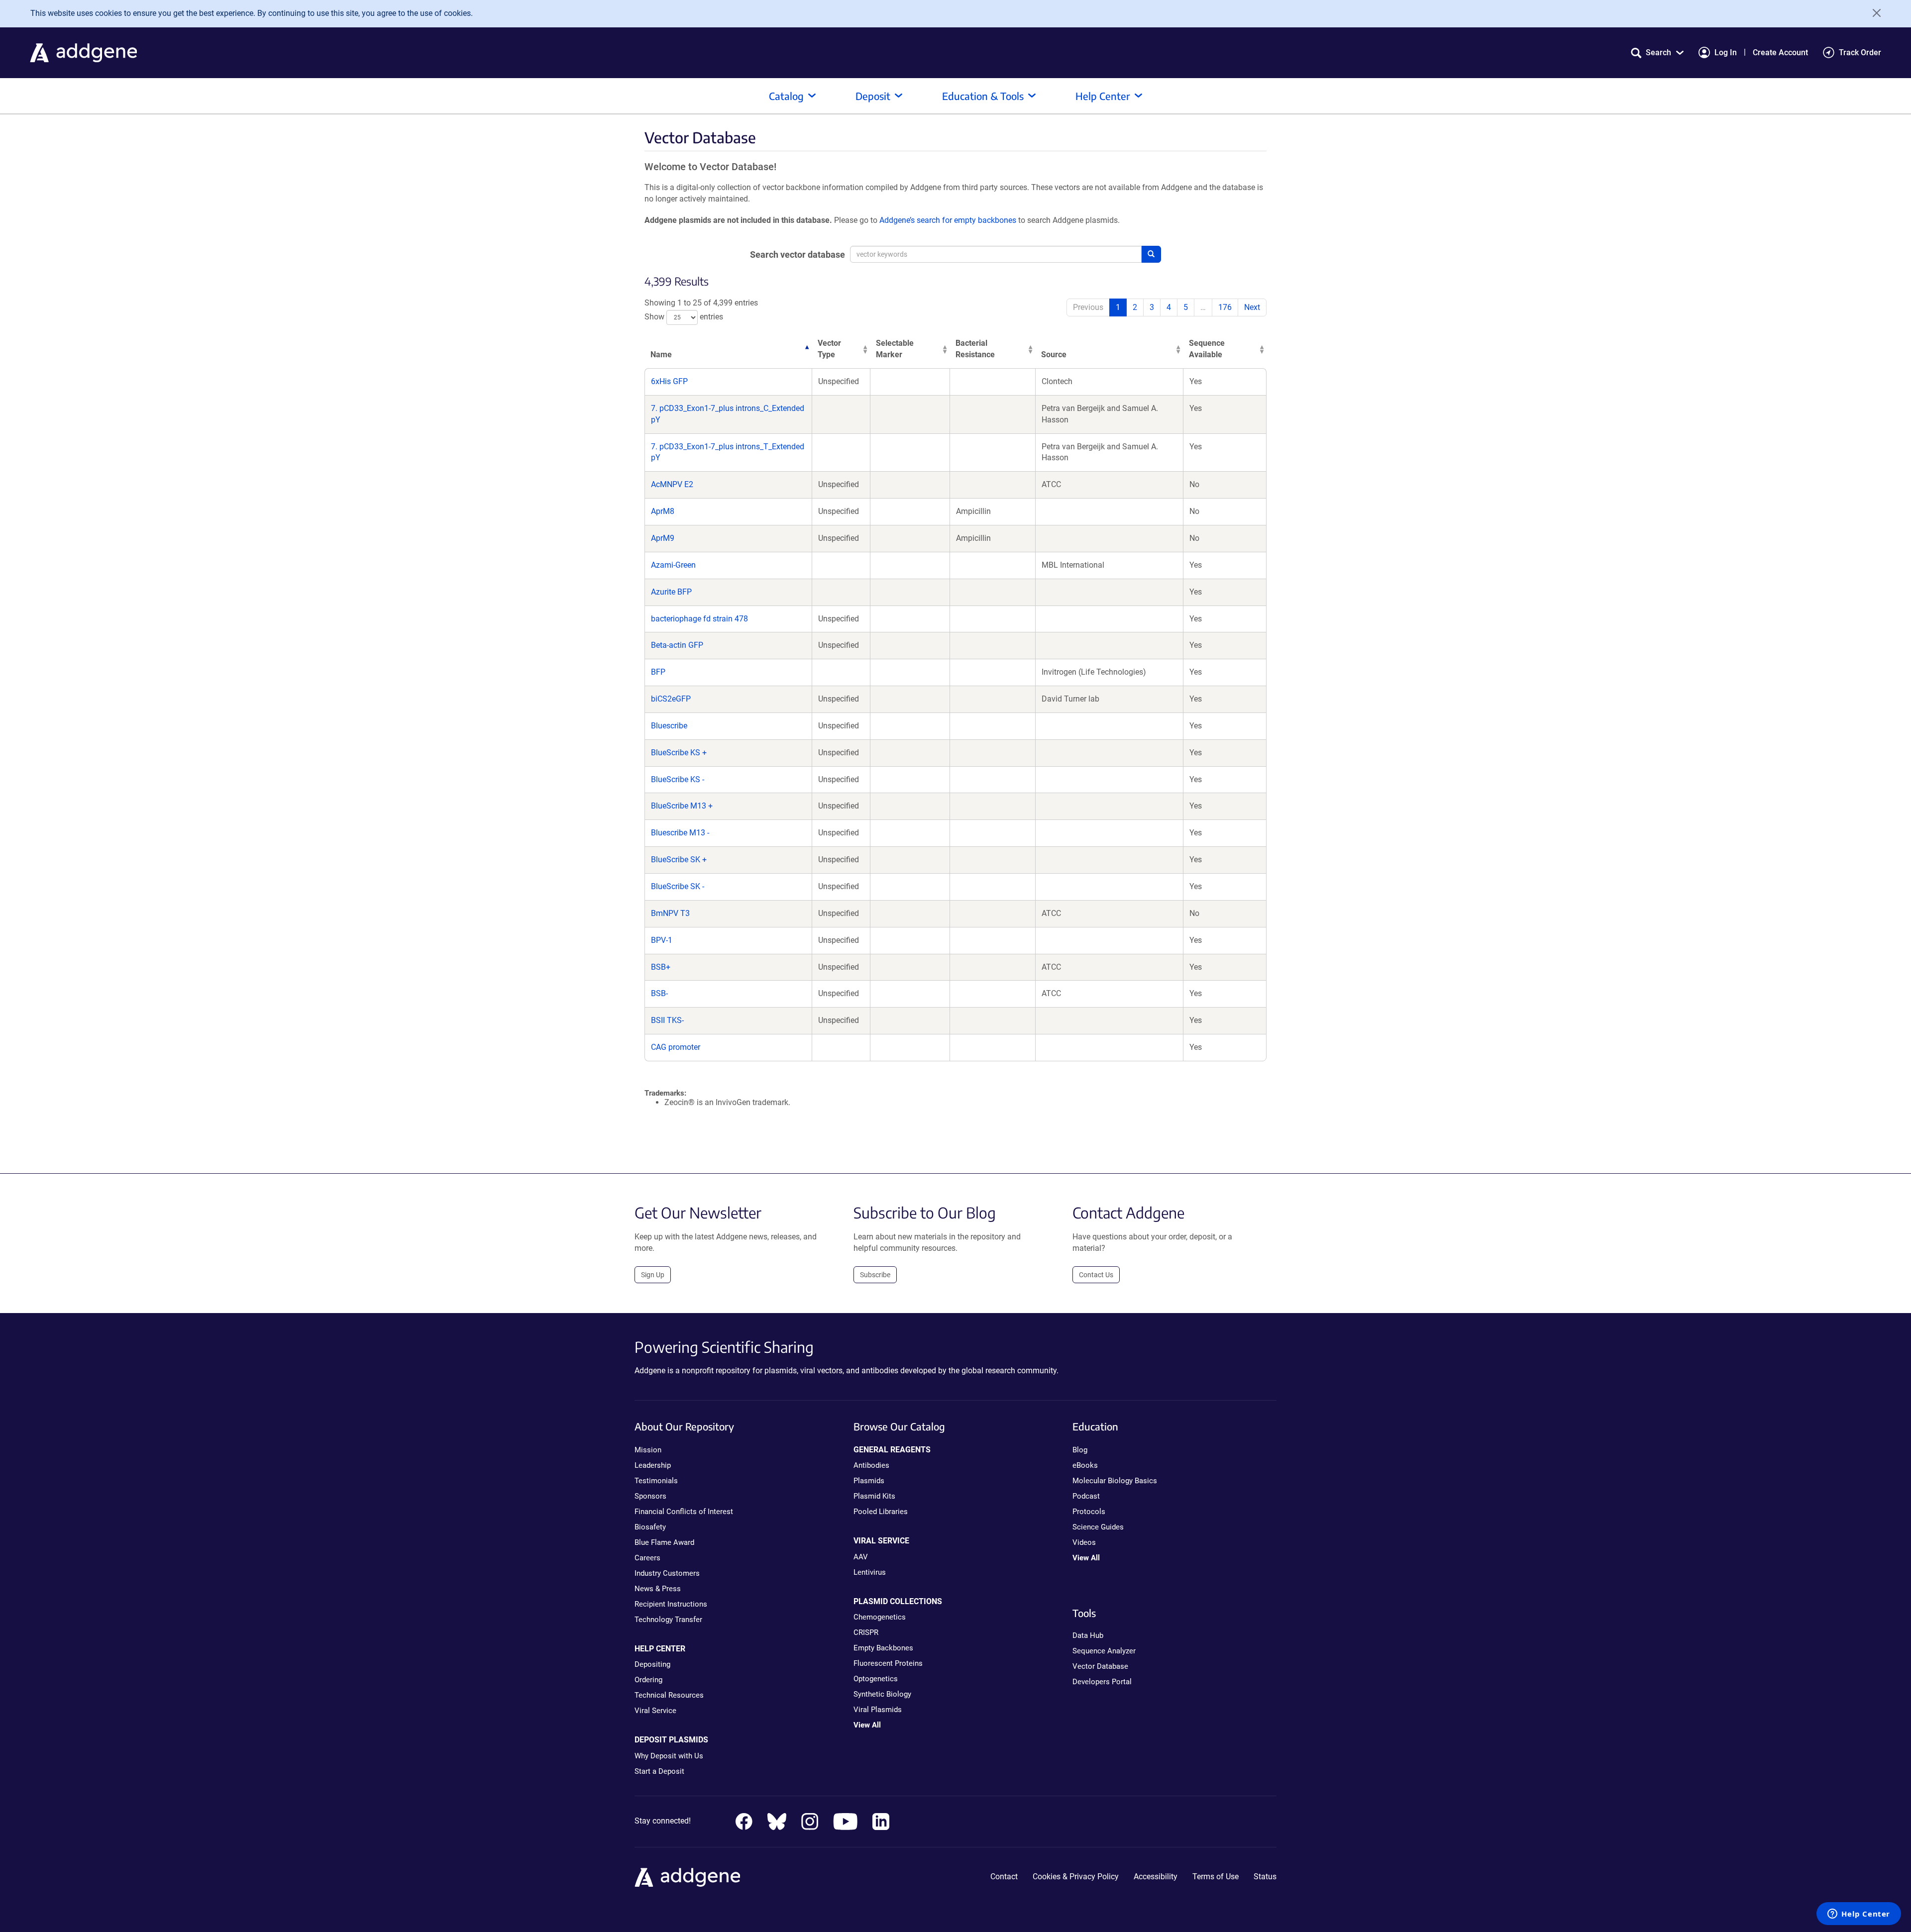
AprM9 (663, 538)
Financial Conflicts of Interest (684, 1512)
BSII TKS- (667, 1020)
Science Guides (1098, 1527)
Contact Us (1096, 1275)
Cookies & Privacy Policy (1076, 1877)
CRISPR (866, 1632)
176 (1225, 307)
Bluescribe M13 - (680, 833)
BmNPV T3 (670, 913)
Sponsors (650, 1496)
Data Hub (1088, 1635)
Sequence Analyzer (1104, 1651)
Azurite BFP (671, 592)
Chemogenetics (880, 1617)
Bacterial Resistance (975, 349)
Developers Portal (1102, 1682)
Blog (1080, 1450)
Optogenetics (876, 1679)
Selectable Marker (895, 349)
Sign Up (653, 1275)
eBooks (1085, 1465)
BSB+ (661, 967)
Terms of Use (1216, 1877)
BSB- (659, 993)
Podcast (1086, 1496)
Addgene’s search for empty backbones (948, 220)
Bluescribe (669, 726)
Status (1265, 1877)
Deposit (873, 96)
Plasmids (869, 1481)
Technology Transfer (668, 1620)
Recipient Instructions (671, 1604)
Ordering (648, 1680)
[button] (1657, 52)
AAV (861, 1557)
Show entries (684, 317)
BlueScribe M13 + (682, 806)
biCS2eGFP (671, 699)
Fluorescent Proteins (888, 1663)
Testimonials (656, 1481)
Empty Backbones (883, 1648)
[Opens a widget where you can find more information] (1859, 1915)
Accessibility (1156, 1877)
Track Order (1860, 52)
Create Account (1780, 52)
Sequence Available (1207, 349)
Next (1252, 307)
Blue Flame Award (664, 1542)
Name (661, 355)
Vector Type (829, 349)
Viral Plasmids (878, 1710)
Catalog (786, 96)
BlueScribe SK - (678, 886)
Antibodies (871, 1465)
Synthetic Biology (882, 1694)
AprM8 (663, 511)
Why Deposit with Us (669, 1756)
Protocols (1089, 1512)
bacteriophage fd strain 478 (699, 619)
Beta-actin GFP (677, 645)
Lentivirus (870, 1572)
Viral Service (655, 1711)
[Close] (1873, 13)
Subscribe (875, 1275)
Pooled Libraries (881, 1512)
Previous (1088, 307)
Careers (647, 1558)
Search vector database (797, 254)
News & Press (658, 1589)
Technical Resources (669, 1695)
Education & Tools (983, 96)
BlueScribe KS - (678, 779)
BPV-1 (662, 940)
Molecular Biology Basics (1115, 1481)
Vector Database (1100, 1666)
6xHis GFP (669, 381)
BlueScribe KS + (679, 753)
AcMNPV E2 (672, 484)
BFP (658, 672)
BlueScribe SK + (679, 860)
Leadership (653, 1465)
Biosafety (650, 1527)
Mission (648, 1450)
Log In (1726, 52)
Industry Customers (667, 1573)
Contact (1004, 1877)
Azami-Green (673, 565)
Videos (1084, 1542)
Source (1054, 355)
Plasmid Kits (874, 1496)
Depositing (652, 1664)
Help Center (1103, 96)
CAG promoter (676, 1047)
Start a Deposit (659, 1771)
